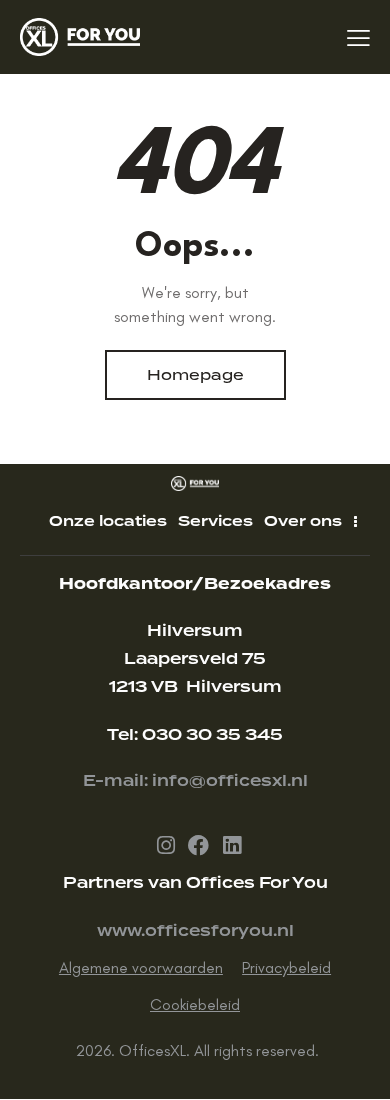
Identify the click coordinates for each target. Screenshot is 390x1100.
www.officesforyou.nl (195, 931)
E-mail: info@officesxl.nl (195, 781)
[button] (358, 37)
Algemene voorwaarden (141, 967)
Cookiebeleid (195, 1004)
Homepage (195, 375)
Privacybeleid (286, 967)
